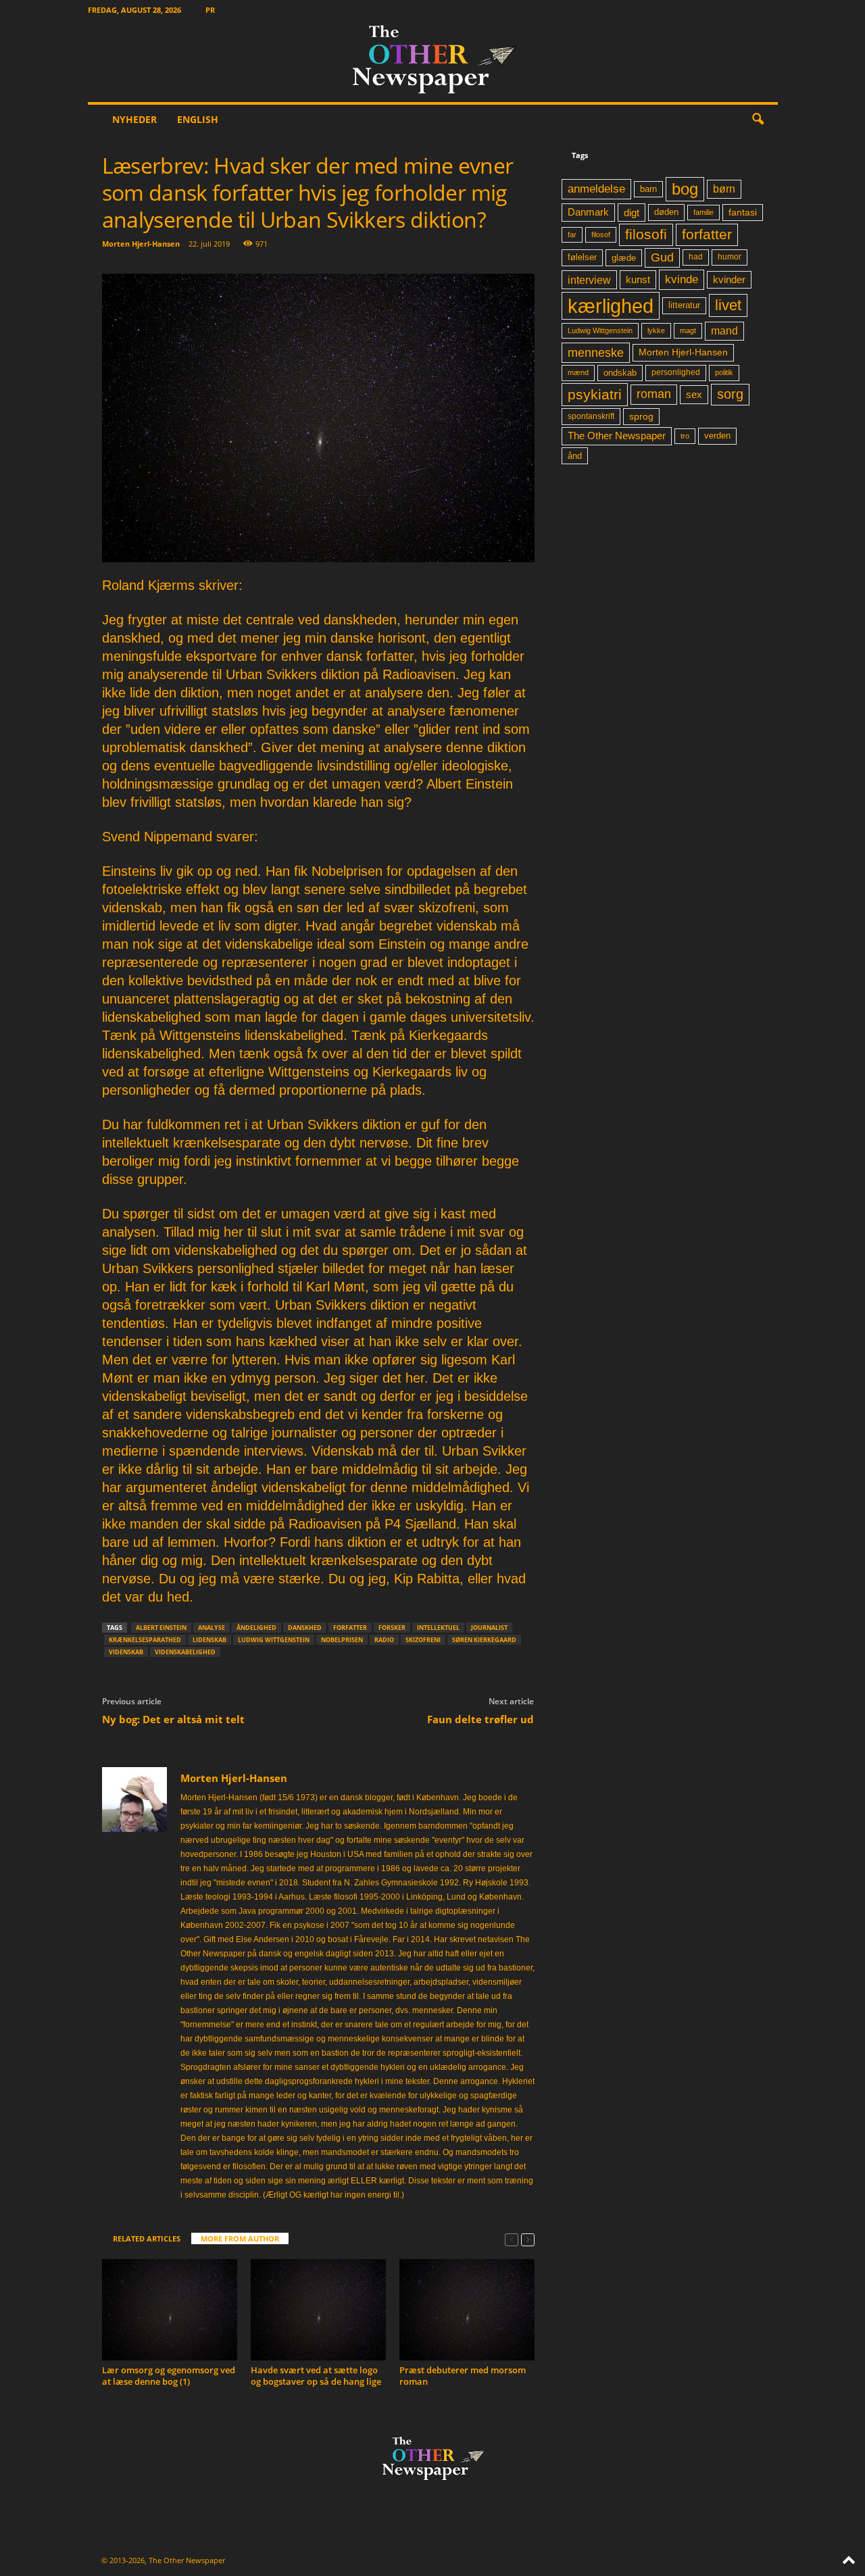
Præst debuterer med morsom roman (463, 2376)
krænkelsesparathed (145, 1640)
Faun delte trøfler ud (480, 1719)
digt (632, 213)
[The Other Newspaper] (433, 61)
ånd (575, 456)
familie (703, 212)
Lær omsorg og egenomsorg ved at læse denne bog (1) (169, 2376)
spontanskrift (591, 416)
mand (724, 331)
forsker (392, 1628)
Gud (662, 257)
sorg (730, 394)
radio (384, 1640)
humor (730, 257)
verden (717, 436)
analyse (212, 1628)
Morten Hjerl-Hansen (141, 244)
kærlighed (611, 306)
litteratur (684, 305)
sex (694, 394)
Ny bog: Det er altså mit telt (173, 1719)
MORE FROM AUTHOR (240, 2238)
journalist (489, 1628)
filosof (601, 234)
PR (210, 10)
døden (666, 212)
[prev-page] (512, 2239)
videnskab (126, 1652)
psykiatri (595, 394)
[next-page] (528, 2239)
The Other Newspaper (617, 436)
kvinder (729, 280)
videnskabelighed (185, 1652)
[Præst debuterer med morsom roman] (467, 2310)
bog (685, 189)
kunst (638, 279)
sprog (641, 417)
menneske (596, 353)
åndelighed (256, 1628)
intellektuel (438, 1628)
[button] (758, 120)
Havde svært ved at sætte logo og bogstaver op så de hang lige (316, 2376)
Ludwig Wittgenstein (274, 1640)
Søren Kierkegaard (484, 1640)
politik (724, 372)
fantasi (743, 212)
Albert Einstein (161, 1628)
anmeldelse (596, 189)
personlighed (676, 372)
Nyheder (134, 119)
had (696, 257)
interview (589, 280)
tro (685, 436)
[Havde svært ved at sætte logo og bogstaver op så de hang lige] (318, 2310)
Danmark (588, 212)
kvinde (682, 279)
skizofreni (423, 1640)
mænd (578, 372)
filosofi (646, 234)
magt (688, 330)
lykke (656, 330)
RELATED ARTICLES (147, 2238)
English (198, 119)
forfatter (350, 1628)
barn (648, 189)
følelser (582, 257)
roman (654, 394)
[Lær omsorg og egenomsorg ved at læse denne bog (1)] (170, 2310)
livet (728, 305)
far (572, 234)
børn (724, 189)
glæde (624, 258)
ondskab (620, 373)
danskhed (305, 1628)
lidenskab (209, 1640)
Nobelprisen (342, 1640)
